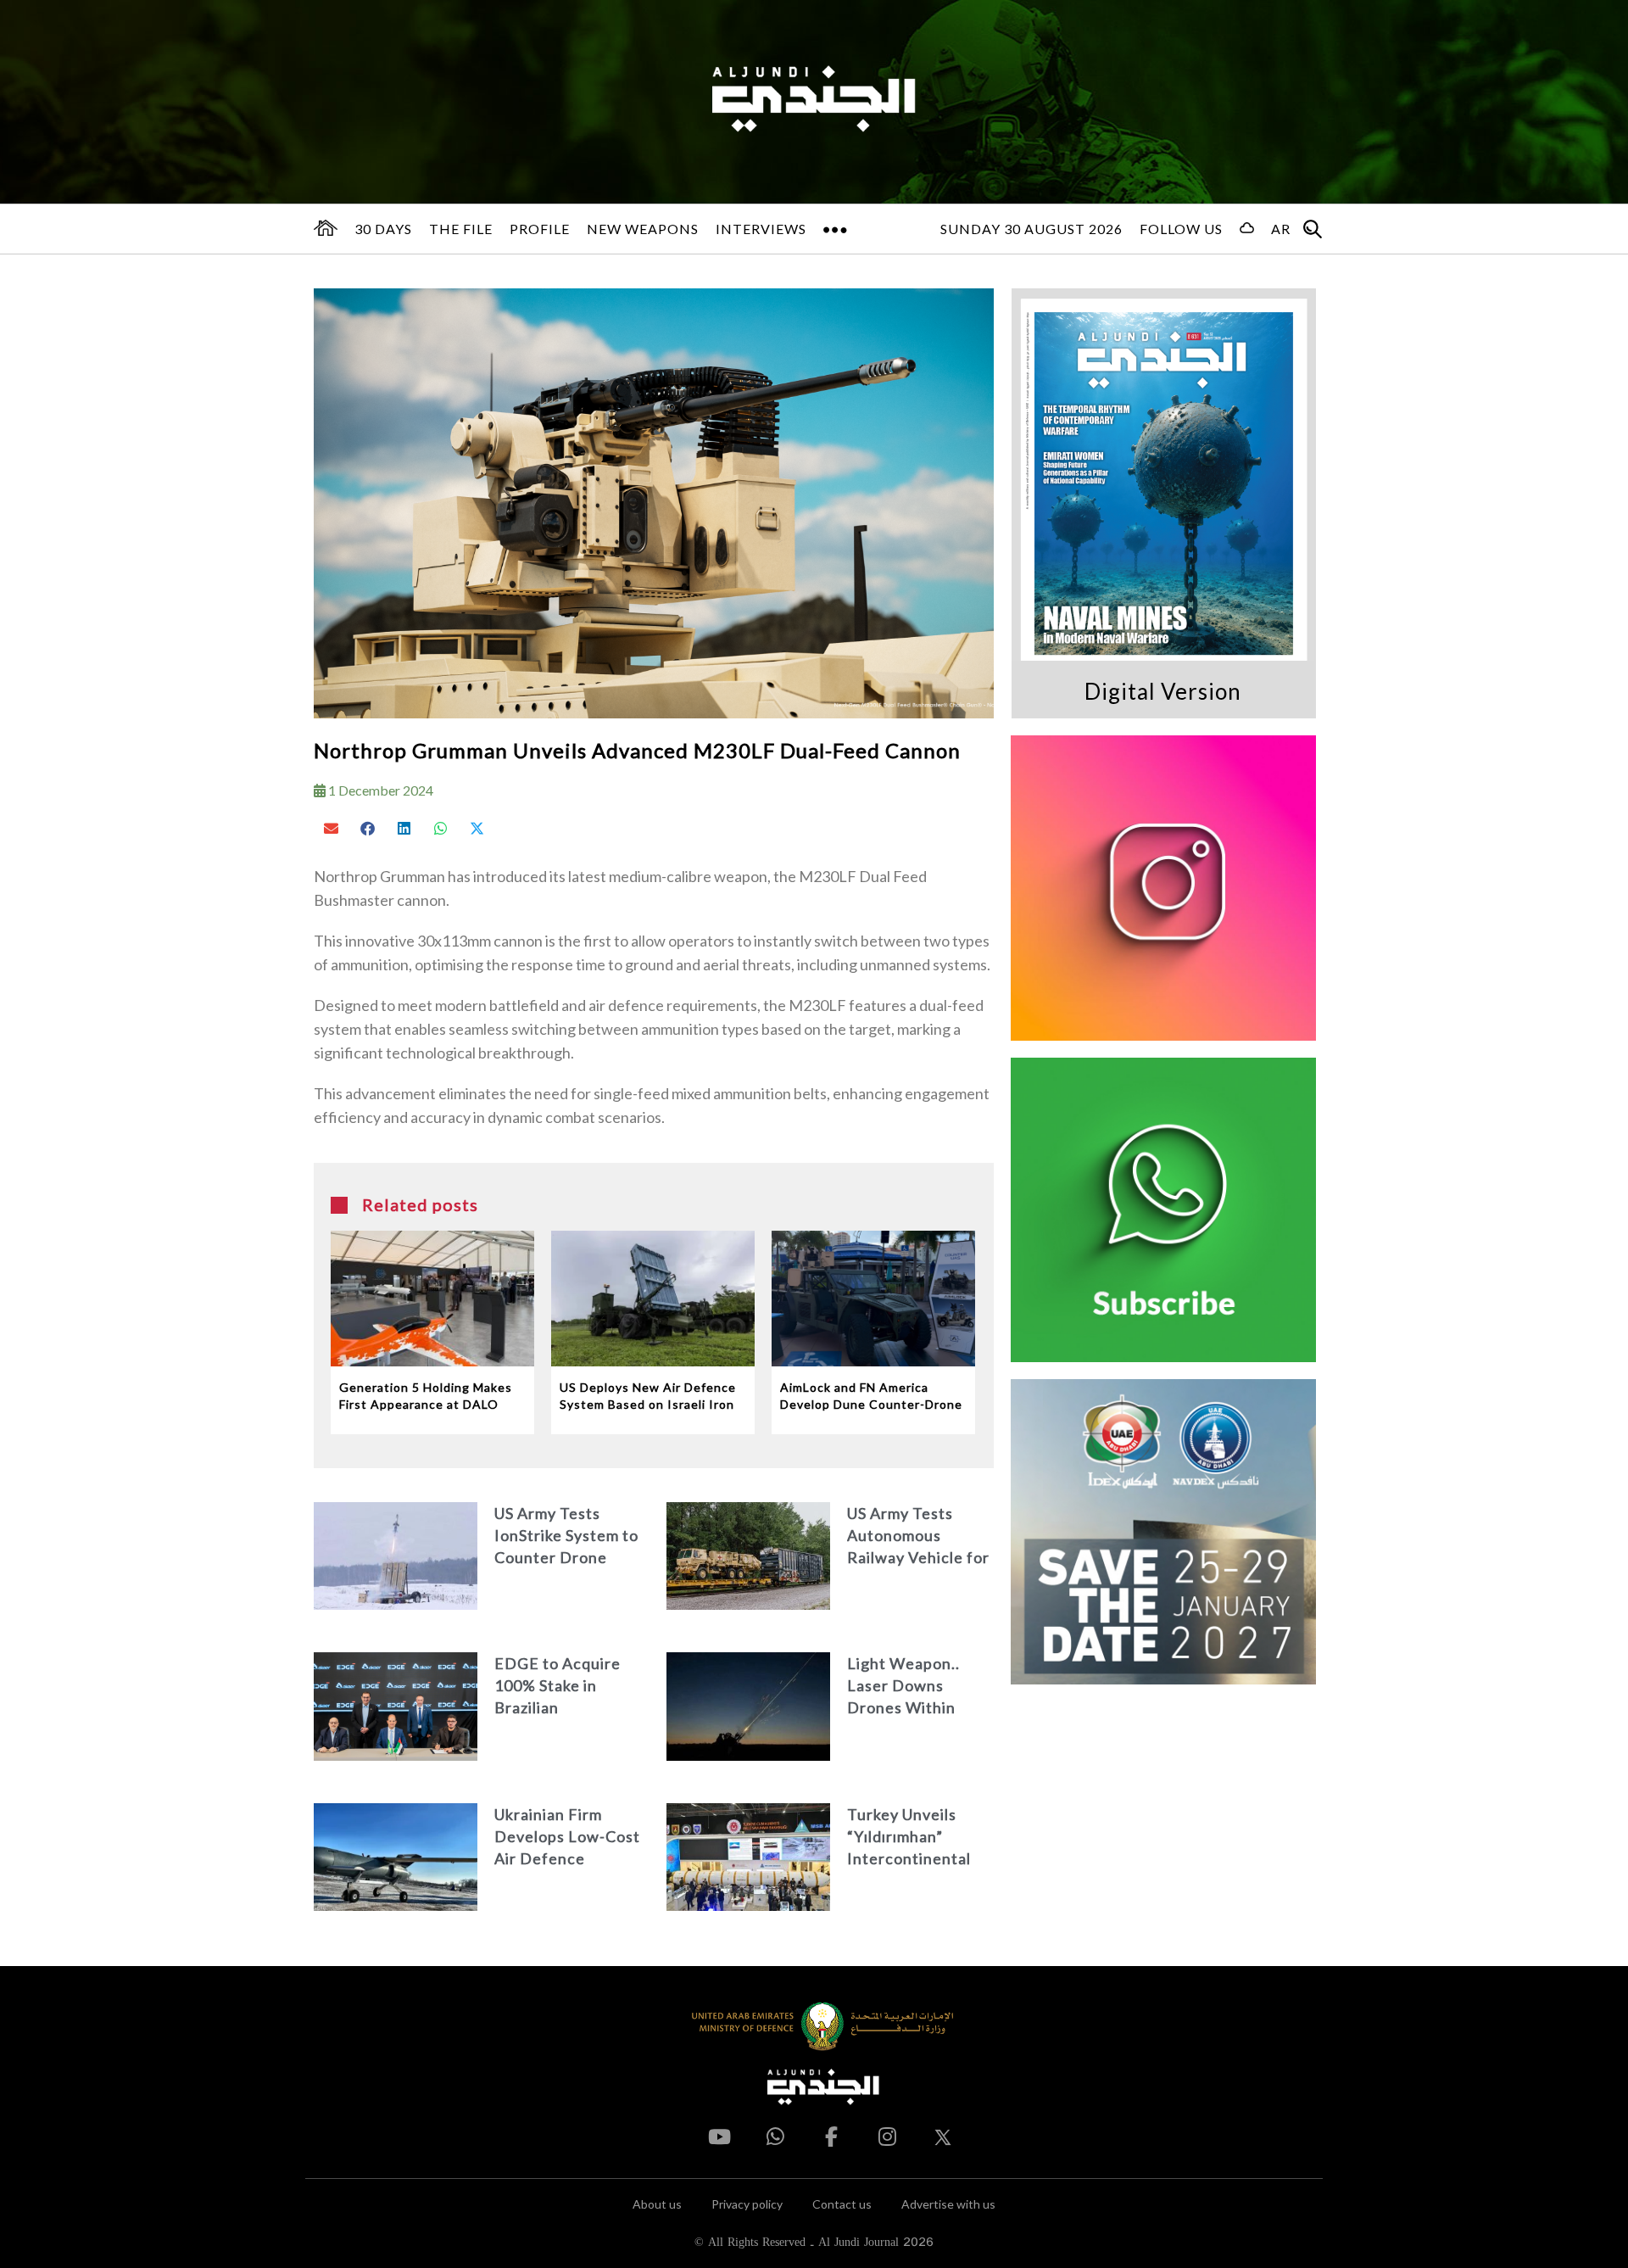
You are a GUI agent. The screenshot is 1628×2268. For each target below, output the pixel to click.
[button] (332, 828)
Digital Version (1163, 691)
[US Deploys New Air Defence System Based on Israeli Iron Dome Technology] (653, 1299)
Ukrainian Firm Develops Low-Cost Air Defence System (567, 1838)
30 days (383, 229)
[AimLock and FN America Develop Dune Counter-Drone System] (873, 1299)
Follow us (1181, 229)
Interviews (761, 229)
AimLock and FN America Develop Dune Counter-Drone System (871, 1397)
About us (657, 2204)
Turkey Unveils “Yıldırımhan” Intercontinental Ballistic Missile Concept (909, 1838)
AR (1281, 229)
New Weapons (643, 229)
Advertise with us (948, 2204)
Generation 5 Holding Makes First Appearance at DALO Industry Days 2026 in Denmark (426, 1397)
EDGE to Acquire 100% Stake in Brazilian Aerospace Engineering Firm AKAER (558, 1687)
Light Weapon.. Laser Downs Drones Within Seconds (903, 1687)
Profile (540, 229)
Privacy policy (747, 2204)
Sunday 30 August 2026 (1031, 229)
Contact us (842, 2204)
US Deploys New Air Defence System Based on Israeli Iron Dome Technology (648, 1397)
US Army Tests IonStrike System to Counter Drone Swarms (566, 1536)
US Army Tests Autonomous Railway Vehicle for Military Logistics (918, 1536)
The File (461, 229)
